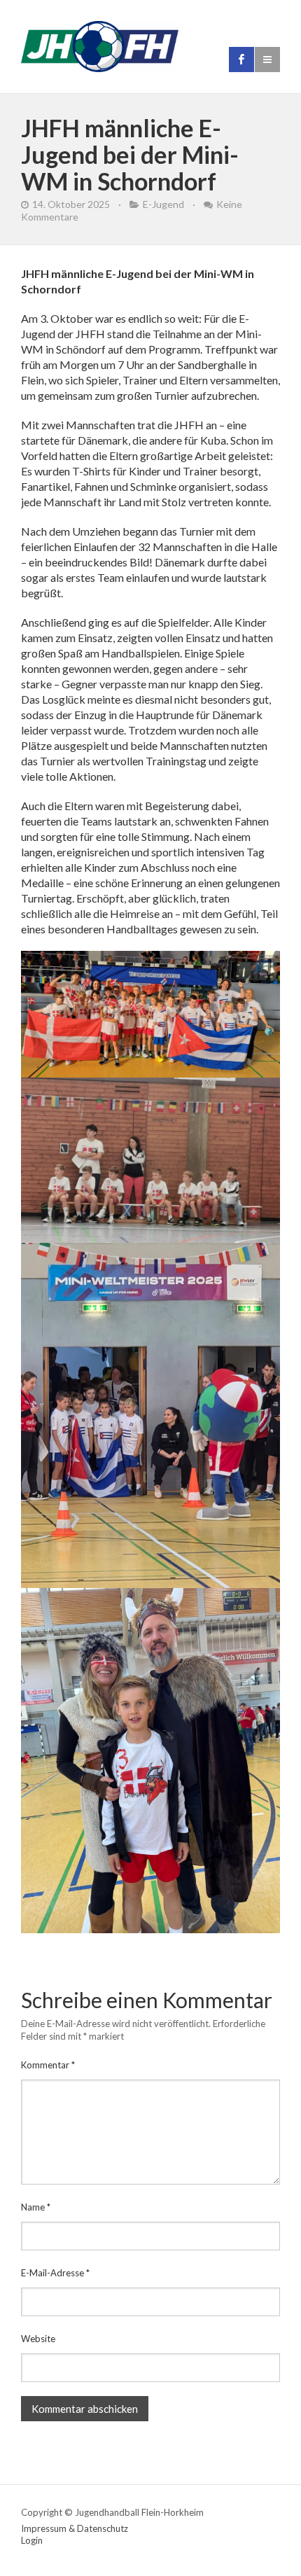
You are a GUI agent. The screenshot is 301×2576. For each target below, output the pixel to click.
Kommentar (48, 2065)
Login (32, 2540)
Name (36, 2207)
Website (38, 2339)
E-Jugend (163, 204)
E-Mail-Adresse (55, 2273)
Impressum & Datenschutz (75, 2528)
